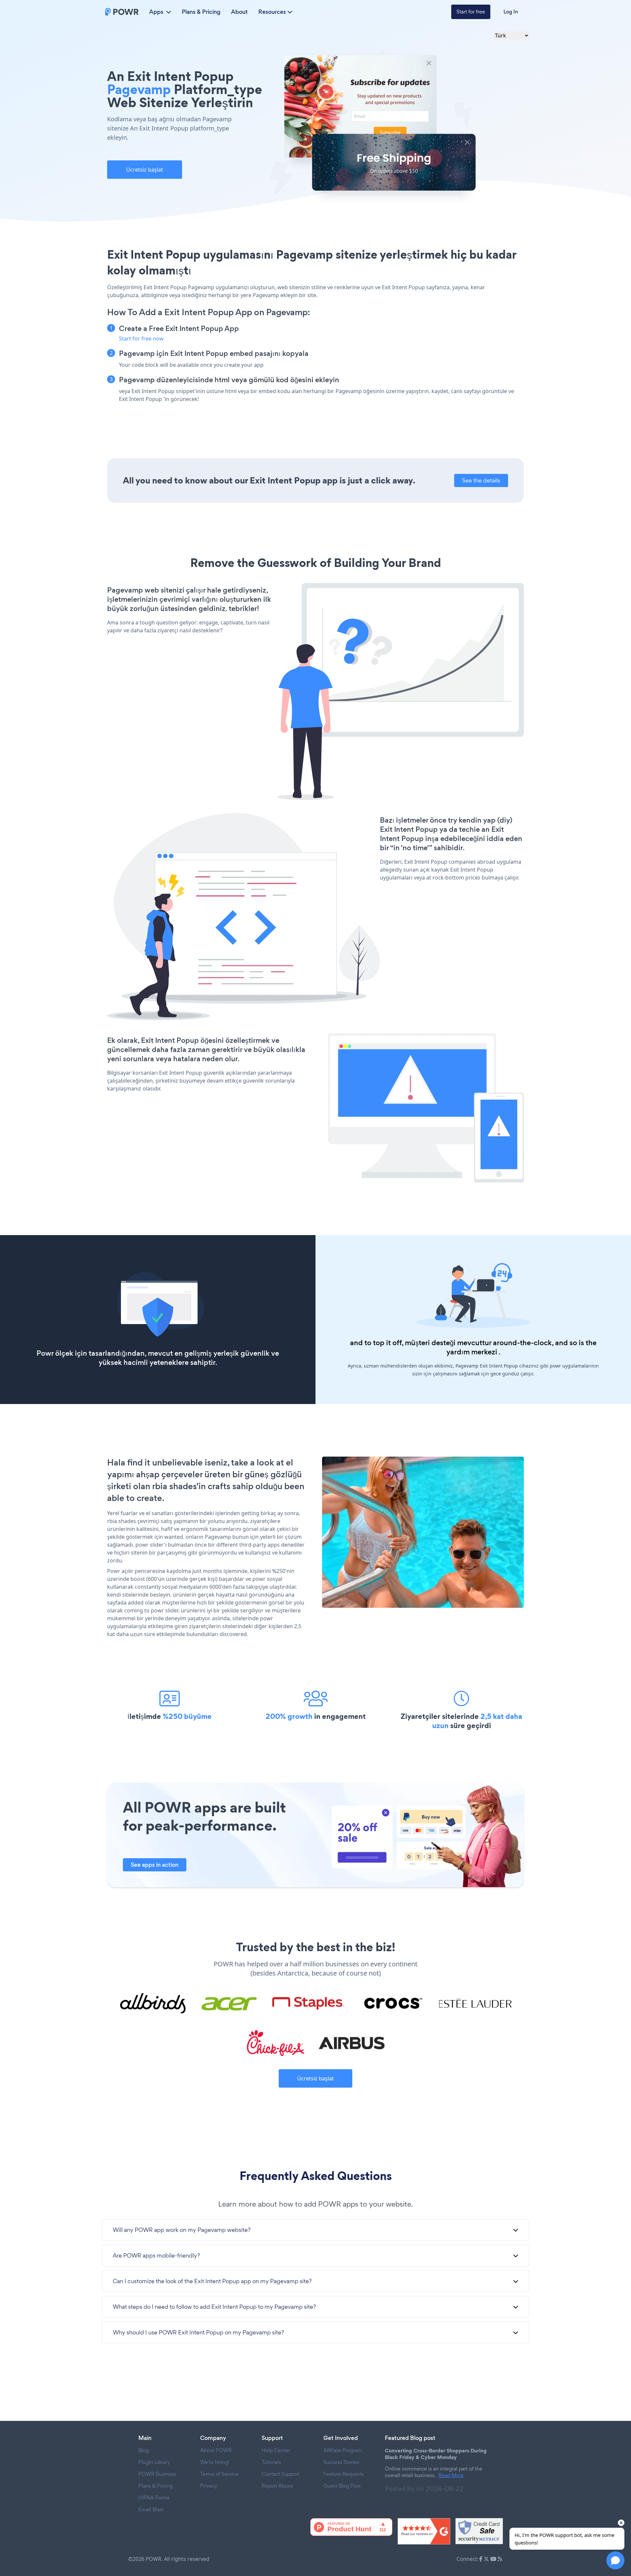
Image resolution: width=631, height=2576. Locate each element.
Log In (511, 12)
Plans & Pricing (201, 12)
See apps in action (155, 1865)
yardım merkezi (472, 1352)
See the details (481, 480)
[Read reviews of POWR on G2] (424, 2531)
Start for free (471, 12)
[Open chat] (615, 2560)
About (239, 12)
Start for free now (141, 339)
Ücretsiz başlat (145, 170)
